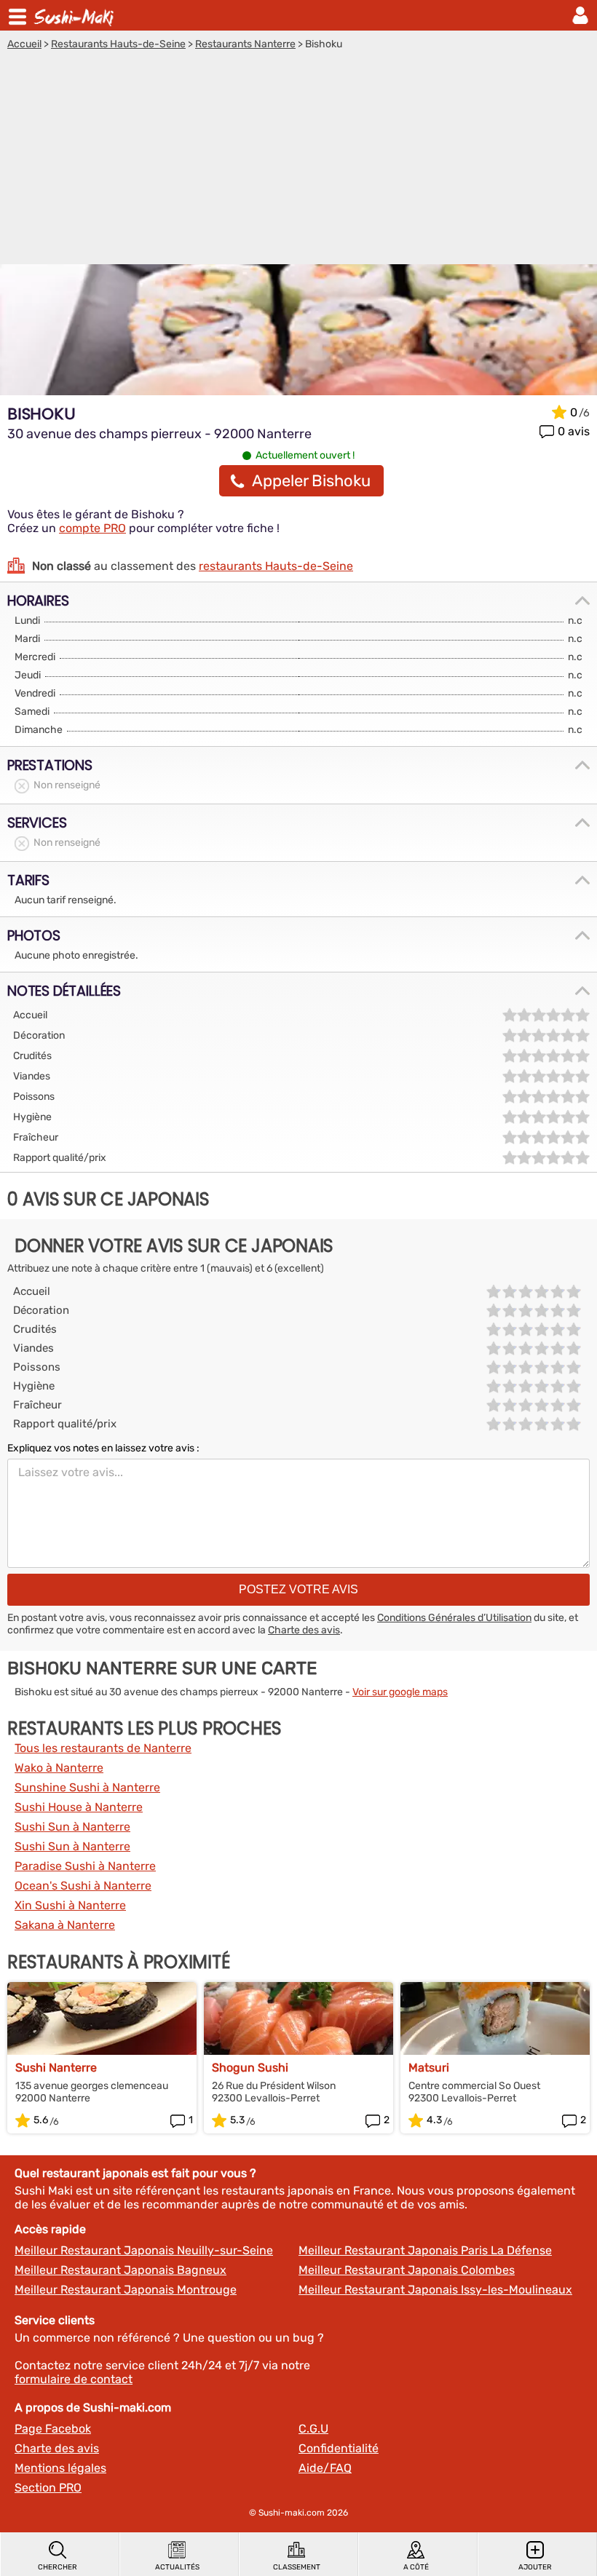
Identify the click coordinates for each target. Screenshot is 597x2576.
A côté (416, 2567)
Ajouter (535, 2567)
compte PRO (92, 528)
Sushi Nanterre (56, 2068)
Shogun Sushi (250, 2068)
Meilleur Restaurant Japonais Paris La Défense (425, 2250)
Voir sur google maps (400, 1692)
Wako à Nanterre (59, 1768)
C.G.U (313, 2429)
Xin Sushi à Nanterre (70, 1905)
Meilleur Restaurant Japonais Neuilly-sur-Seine (144, 2250)
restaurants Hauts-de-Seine (276, 566)
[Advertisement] (298, 159)
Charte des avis (304, 1630)
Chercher (58, 2567)
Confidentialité (339, 2448)
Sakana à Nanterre (65, 1925)
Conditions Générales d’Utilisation (454, 1618)
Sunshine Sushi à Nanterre (87, 1787)
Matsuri (429, 2068)
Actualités (177, 2567)
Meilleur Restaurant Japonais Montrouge (126, 2290)
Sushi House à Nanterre (79, 1807)
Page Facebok (53, 2429)
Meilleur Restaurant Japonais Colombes (407, 2270)
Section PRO (48, 2488)
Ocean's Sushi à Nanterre (83, 1886)
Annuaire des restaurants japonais (76, 15)
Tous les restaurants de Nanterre (103, 1748)
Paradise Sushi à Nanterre (85, 1866)
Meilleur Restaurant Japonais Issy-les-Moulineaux (435, 2290)
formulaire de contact (74, 2379)
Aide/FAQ (325, 2468)
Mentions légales (60, 2468)
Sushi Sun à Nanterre (72, 1827)
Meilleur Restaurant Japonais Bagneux (120, 2270)
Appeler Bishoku (311, 481)
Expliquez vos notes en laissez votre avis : (103, 1448)
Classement (297, 2567)
